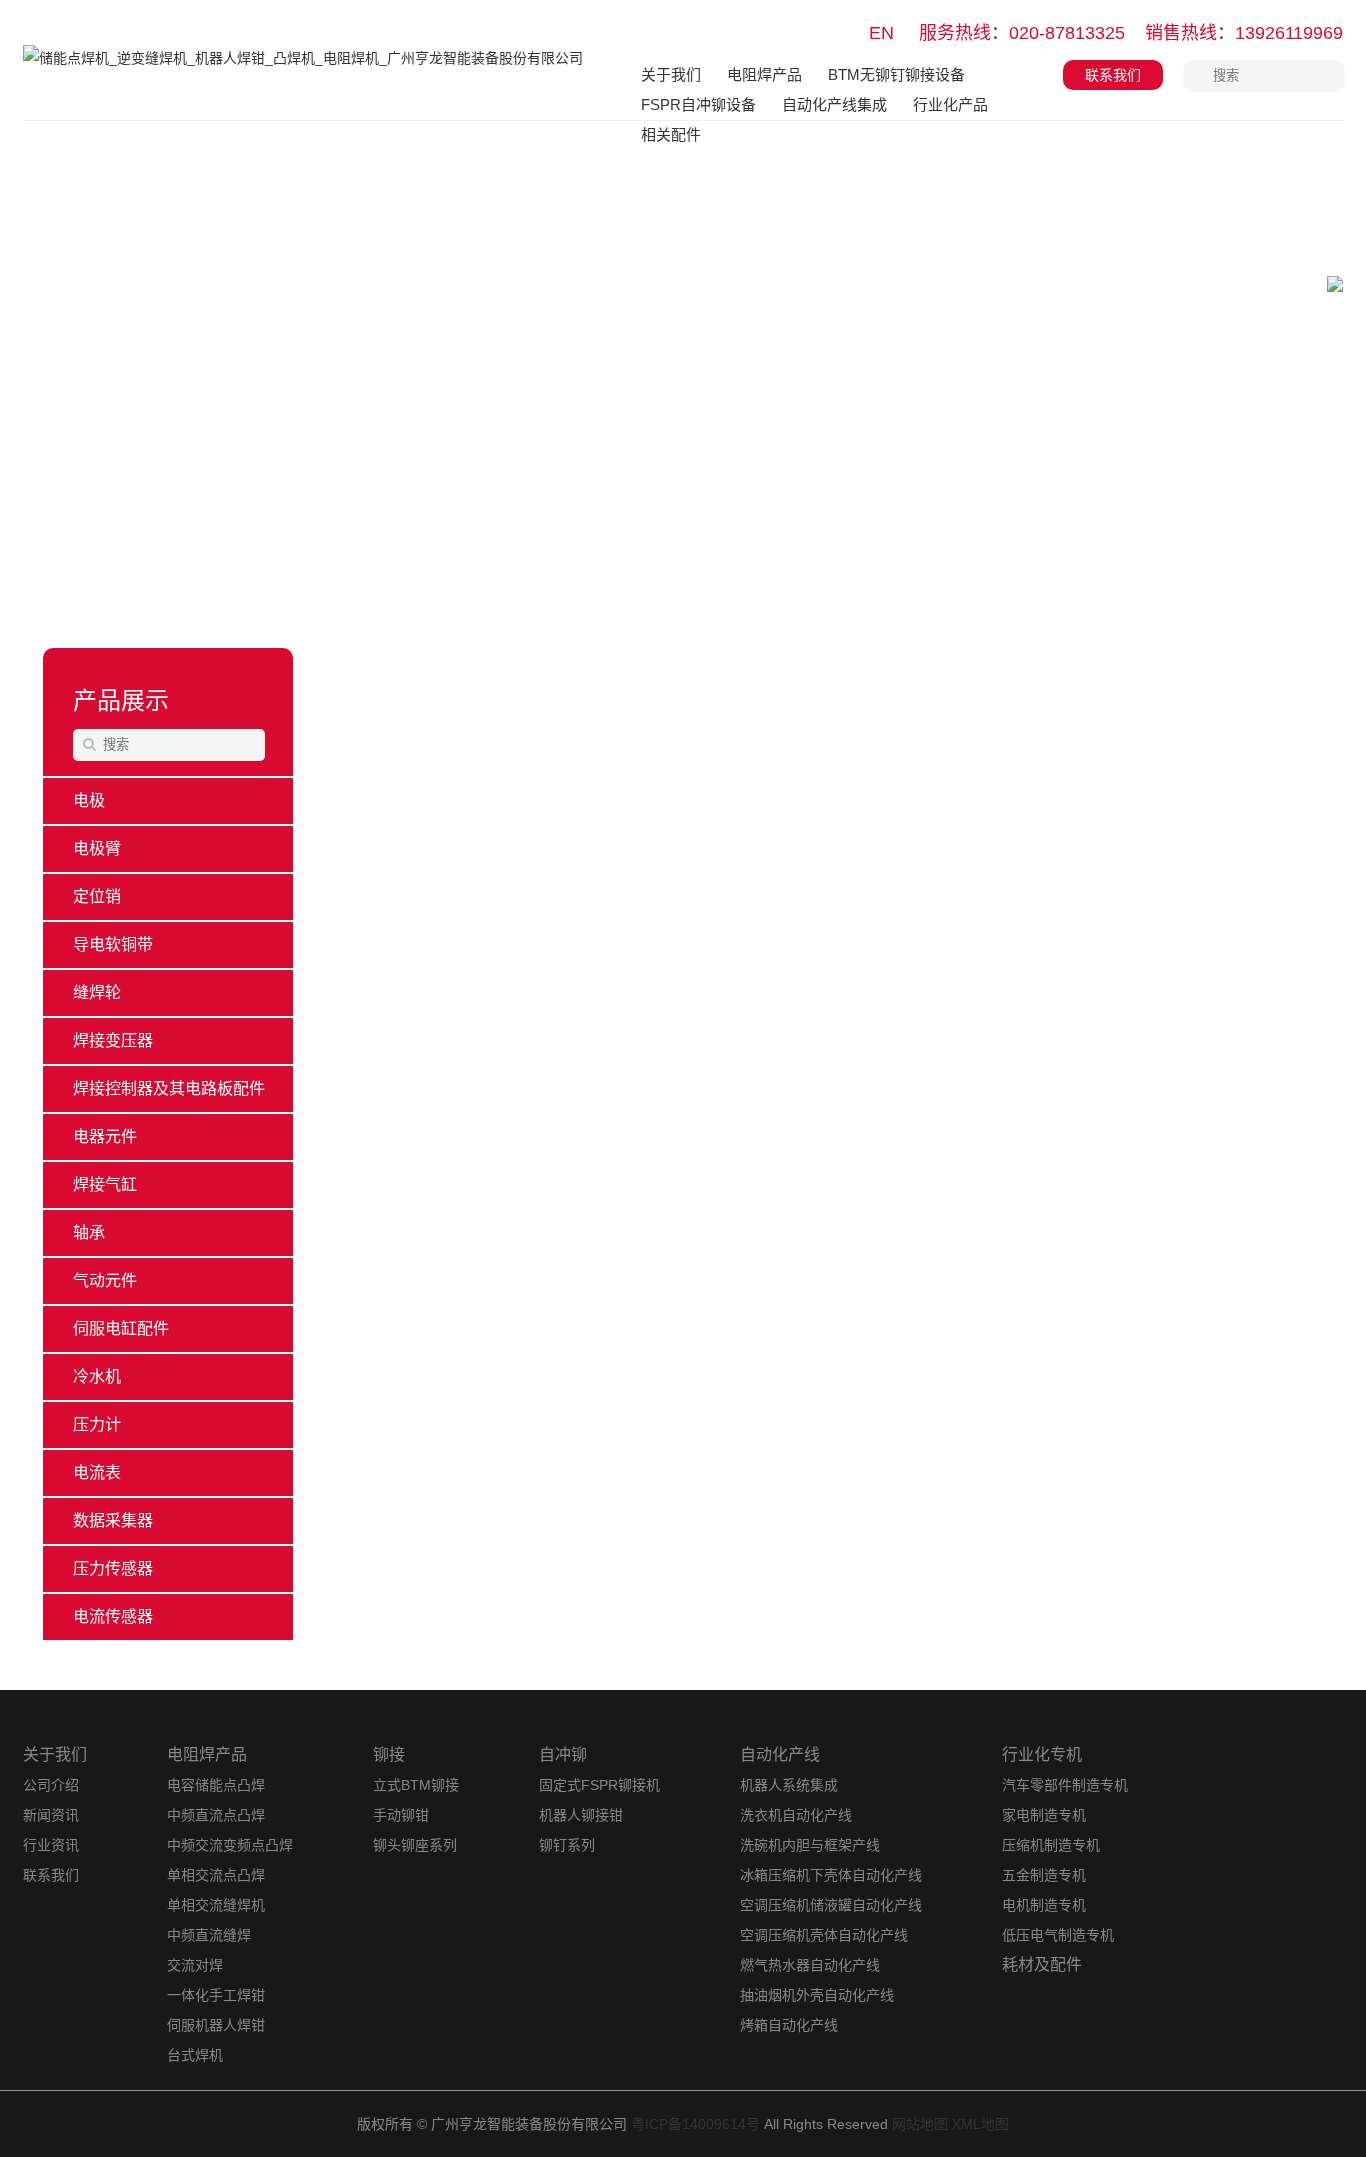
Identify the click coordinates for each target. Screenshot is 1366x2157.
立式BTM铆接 (416, 1785)
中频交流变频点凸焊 (230, 1845)
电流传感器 (113, 1616)
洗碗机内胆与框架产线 (810, 1845)
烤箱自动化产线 (789, 2025)
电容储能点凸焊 (216, 1785)
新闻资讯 (51, 1815)
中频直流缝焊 (209, 1935)
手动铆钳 (401, 1815)
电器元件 (105, 1136)
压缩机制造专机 (1051, 1845)
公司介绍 (51, 1785)
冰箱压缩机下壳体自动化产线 (831, 1875)
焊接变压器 (113, 1040)
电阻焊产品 (764, 74)
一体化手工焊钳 (216, 1995)
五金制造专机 (1044, 1875)
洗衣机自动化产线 (796, 1815)
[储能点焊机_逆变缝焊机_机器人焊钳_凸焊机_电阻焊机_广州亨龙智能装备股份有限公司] (303, 72)
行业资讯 (51, 1845)
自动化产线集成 (834, 104)
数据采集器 (113, 1520)
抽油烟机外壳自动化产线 (817, 1995)
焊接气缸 (105, 1184)
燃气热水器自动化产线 (810, 1965)
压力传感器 (113, 1568)
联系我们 (1113, 75)
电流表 (97, 1472)
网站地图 (920, 2124)
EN (881, 33)
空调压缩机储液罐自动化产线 (831, 1905)
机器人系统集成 (789, 1785)
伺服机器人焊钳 (216, 2025)
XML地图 (980, 2124)
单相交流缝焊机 (216, 1905)
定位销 (97, 896)
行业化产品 (950, 104)
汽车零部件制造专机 (1065, 1785)
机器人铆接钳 (581, 1815)
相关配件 (671, 134)
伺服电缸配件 (121, 1328)
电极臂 (97, 848)
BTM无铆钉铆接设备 (896, 74)
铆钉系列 (567, 1845)
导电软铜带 (113, 944)
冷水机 (97, 1376)
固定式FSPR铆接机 (599, 1785)
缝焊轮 (97, 992)
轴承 (89, 1232)
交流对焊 (195, 1965)
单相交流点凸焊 (216, 1875)
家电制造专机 (1044, 1815)
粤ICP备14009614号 (695, 2124)
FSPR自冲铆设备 (698, 104)
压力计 (97, 1424)
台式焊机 (195, 2055)
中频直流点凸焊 (216, 1815)
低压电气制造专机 (1058, 1935)
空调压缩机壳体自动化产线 (824, 1935)
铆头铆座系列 (415, 1845)
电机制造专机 (1044, 1905)
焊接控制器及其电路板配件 (169, 1088)
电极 (89, 800)
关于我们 (671, 74)
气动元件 (105, 1280)
